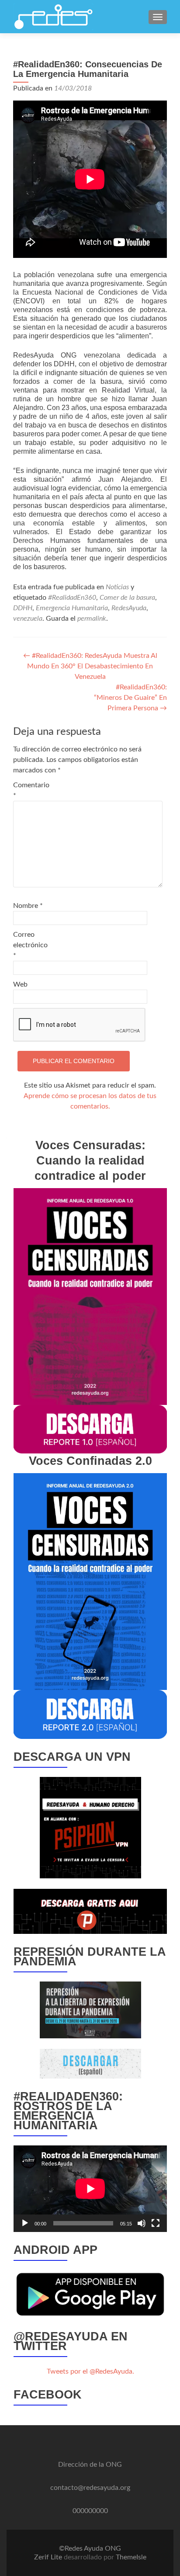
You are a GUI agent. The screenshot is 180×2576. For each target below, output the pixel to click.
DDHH (23, 608)
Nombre (28, 906)
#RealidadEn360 (72, 598)
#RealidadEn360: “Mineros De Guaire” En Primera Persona (130, 698)
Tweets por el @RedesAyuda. (90, 2371)
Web (20, 984)
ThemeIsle (131, 2557)
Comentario (31, 790)
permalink (92, 619)
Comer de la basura (127, 598)
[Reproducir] (25, 2223)
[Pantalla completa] (156, 2223)
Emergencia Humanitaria (72, 608)
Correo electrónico (30, 945)
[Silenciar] (142, 2223)
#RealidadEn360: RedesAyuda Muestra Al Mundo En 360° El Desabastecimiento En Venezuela (90, 666)
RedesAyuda (129, 608)
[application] (90, 2188)
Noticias (117, 587)
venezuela (28, 619)
